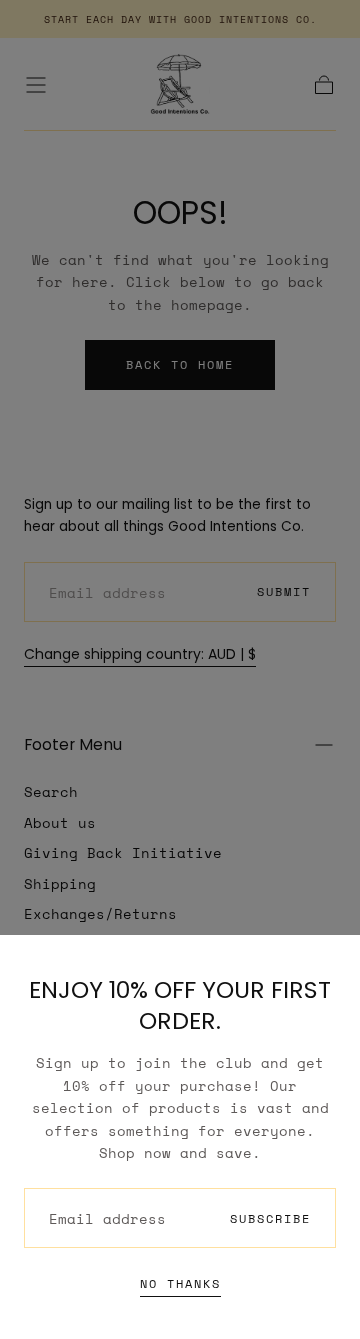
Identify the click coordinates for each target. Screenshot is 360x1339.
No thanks (180, 1283)
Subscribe (270, 1218)
